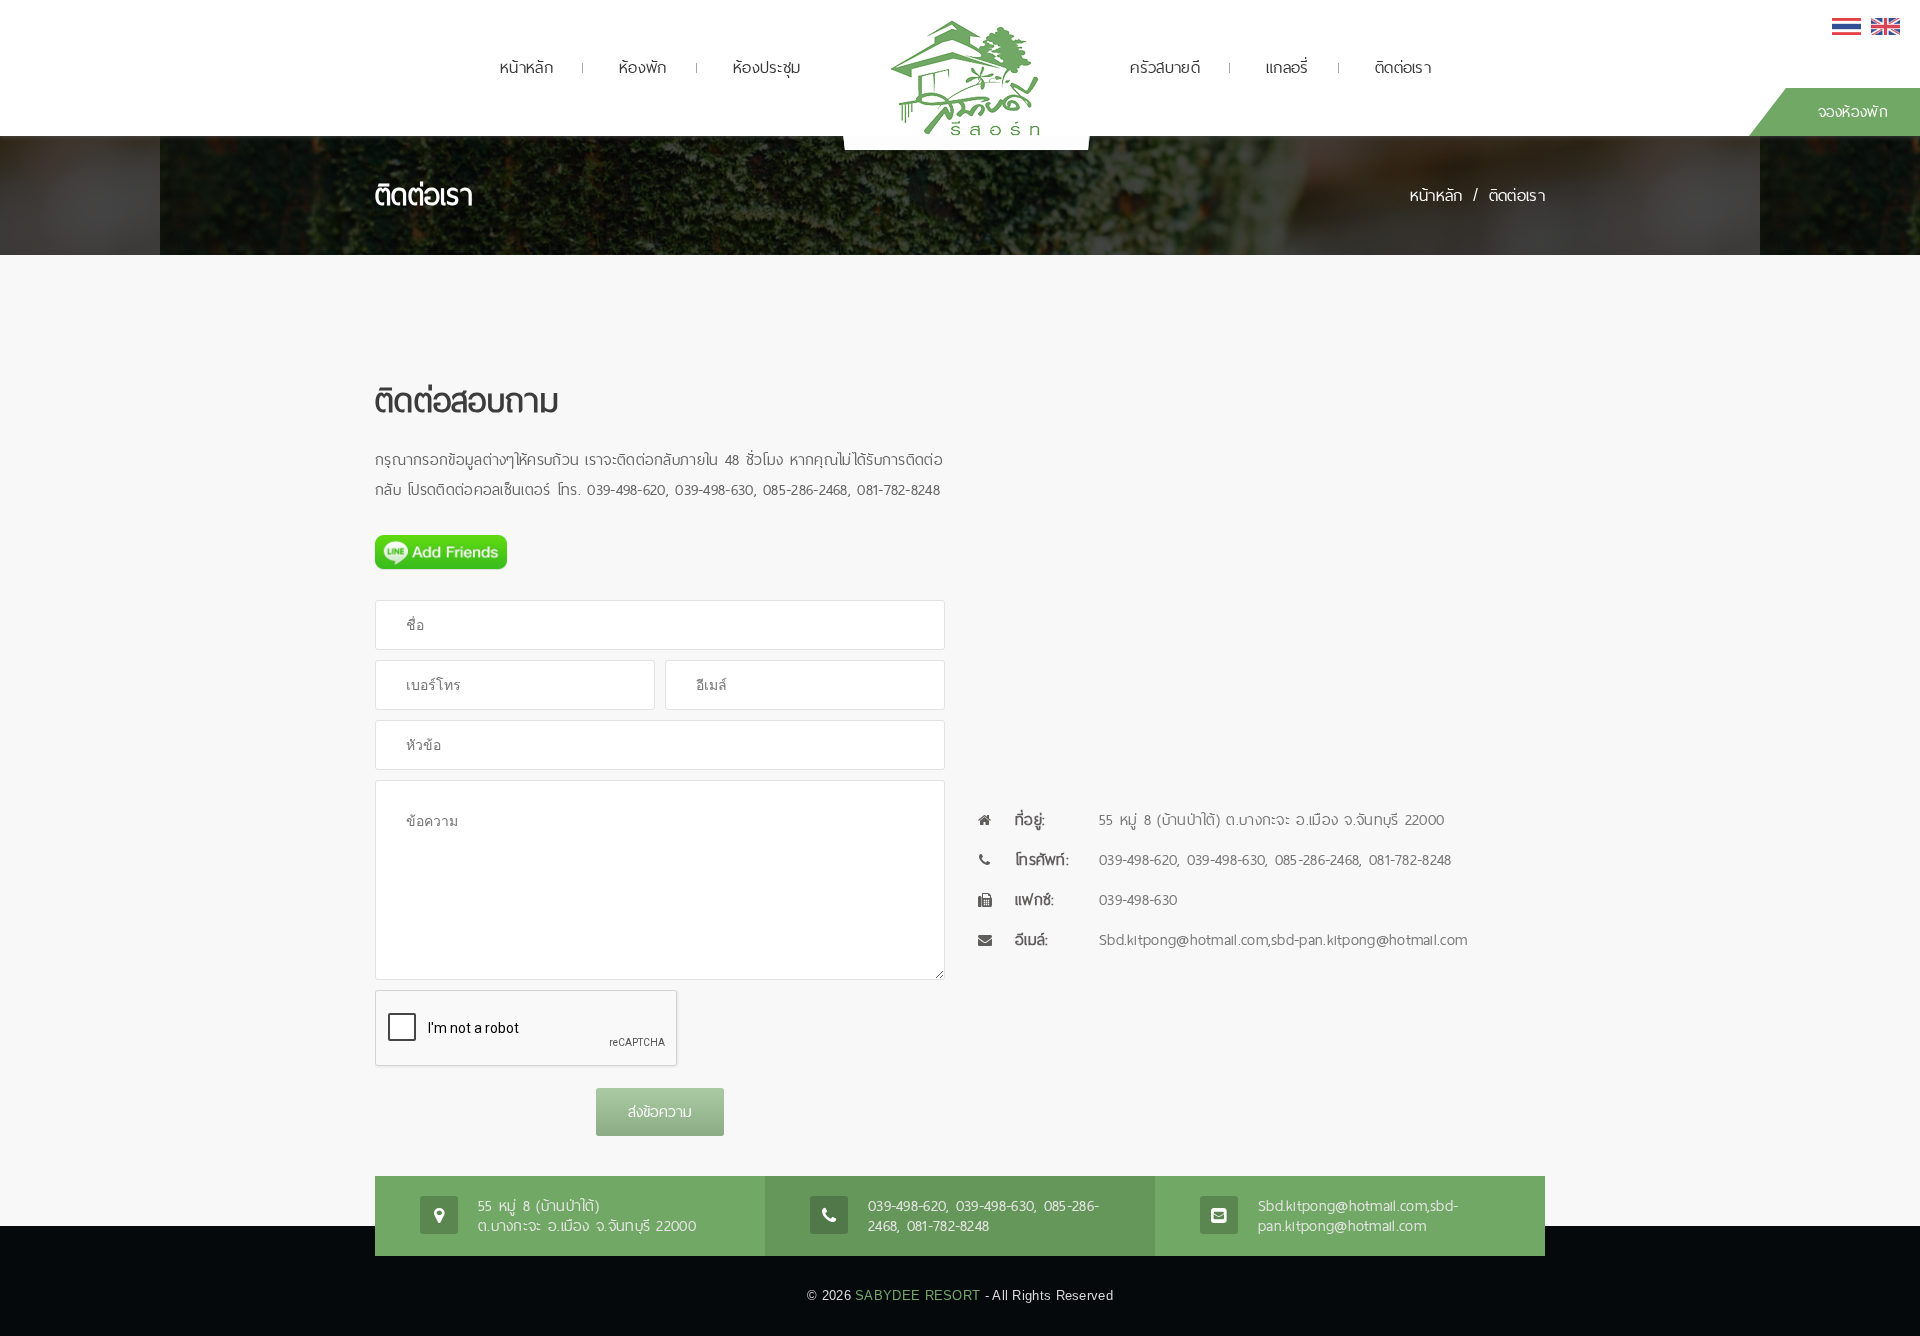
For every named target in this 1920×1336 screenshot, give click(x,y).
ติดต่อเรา (1403, 67)
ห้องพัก (643, 67)
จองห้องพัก (1853, 111)
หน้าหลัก (526, 67)
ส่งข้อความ (660, 1111)
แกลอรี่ (1287, 67)
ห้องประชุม (766, 67)
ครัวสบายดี (1164, 67)
